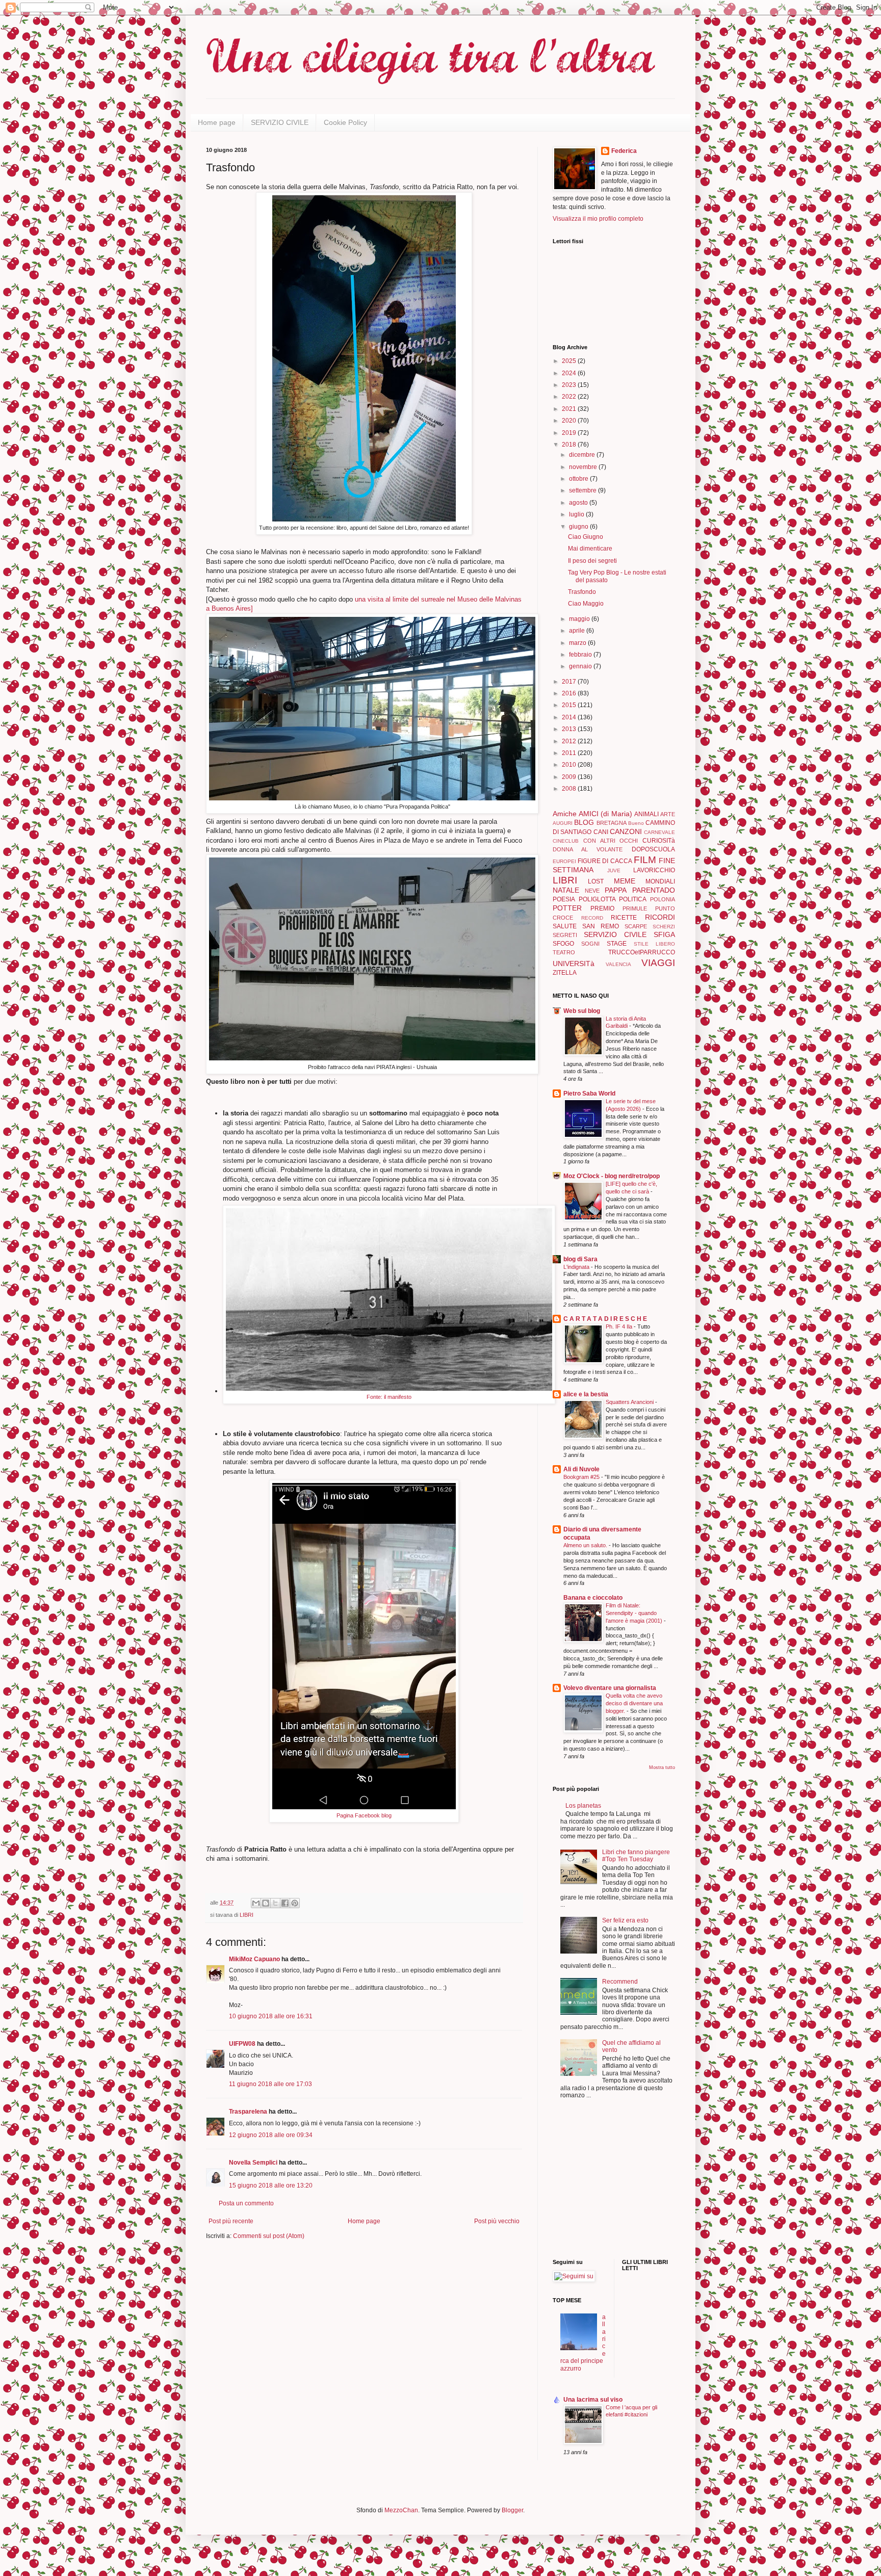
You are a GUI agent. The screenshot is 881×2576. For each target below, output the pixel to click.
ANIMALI (646, 814)
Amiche (565, 814)
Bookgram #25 (582, 1477)
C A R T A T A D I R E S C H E (605, 1319)
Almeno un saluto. (586, 1545)
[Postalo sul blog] (266, 1903)
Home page (217, 122)
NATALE (566, 890)
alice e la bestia (586, 1394)
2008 (570, 789)
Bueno (636, 823)
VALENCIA (618, 964)
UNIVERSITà (574, 964)
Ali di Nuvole (581, 1469)
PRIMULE (635, 908)
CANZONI (626, 831)
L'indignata (577, 1267)
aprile (578, 631)
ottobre (579, 479)
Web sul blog (582, 1011)
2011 (570, 753)
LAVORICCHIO (654, 870)
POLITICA (633, 899)
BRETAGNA (612, 823)
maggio (580, 619)
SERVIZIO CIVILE (280, 122)
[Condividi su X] (275, 1903)
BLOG (584, 822)
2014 (570, 717)
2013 (570, 729)
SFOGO (563, 944)
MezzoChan (400, 2510)
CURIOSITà (659, 841)
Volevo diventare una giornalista (610, 1688)
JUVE (614, 870)
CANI (601, 832)
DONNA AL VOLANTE (588, 849)
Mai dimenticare (590, 549)
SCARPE (636, 926)
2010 (570, 765)
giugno (579, 527)
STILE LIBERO (654, 944)
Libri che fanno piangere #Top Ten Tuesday (636, 1856)
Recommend (620, 1982)
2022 (570, 397)
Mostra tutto (662, 1767)
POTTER (567, 908)
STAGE (617, 944)
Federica (624, 151)
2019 (570, 433)
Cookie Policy (345, 122)
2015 (570, 705)
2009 (570, 777)
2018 (570, 445)
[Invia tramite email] (256, 1903)
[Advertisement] (583, 2180)
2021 (570, 409)
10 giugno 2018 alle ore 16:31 (271, 2016)
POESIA (564, 899)
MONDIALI (660, 881)
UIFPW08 (242, 2044)
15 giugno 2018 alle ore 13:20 (271, 2185)
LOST (596, 881)
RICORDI (660, 917)
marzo (578, 643)
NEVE (592, 891)
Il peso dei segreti (592, 561)
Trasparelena (248, 2112)
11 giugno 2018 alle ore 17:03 (270, 2084)
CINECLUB (566, 841)
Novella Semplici (253, 2163)
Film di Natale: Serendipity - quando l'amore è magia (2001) (635, 1613)
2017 (570, 682)
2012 (570, 741)
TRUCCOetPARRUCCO (642, 952)
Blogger (512, 2510)
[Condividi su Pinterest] (295, 1903)
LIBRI (247, 1915)
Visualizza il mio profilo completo (598, 219)
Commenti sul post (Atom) (269, 2236)
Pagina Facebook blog (364, 1815)
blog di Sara (580, 1259)
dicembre (583, 455)
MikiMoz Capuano (254, 1959)
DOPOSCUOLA (653, 849)
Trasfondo (582, 592)
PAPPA (616, 890)
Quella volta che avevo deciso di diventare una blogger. (634, 1703)
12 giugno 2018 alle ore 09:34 (271, 2135)
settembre (584, 490)
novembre (584, 467)
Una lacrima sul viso (593, 2400)
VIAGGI (658, 963)
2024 (570, 373)
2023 (570, 385)
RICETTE (624, 918)
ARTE (668, 814)
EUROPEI (564, 861)
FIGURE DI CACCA (605, 861)
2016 (570, 693)
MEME (625, 881)
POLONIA (663, 899)
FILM (645, 860)
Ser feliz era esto (625, 1920)
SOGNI (590, 944)
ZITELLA (565, 973)
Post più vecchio (497, 2221)
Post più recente (231, 2221)
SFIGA (664, 934)
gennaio (581, 666)
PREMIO (602, 908)
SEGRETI (565, 935)
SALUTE (565, 926)
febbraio (581, 655)
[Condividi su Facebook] (285, 1903)
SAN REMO (601, 926)
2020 (570, 421)
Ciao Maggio (586, 604)
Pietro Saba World (589, 1094)
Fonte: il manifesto (389, 1397)
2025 (570, 361)
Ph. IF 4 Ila (620, 1326)
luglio (577, 514)
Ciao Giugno (586, 537)
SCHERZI (664, 927)
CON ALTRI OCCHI (611, 841)
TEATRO (564, 952)
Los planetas (583, 1806)
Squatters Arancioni (630, 1402)
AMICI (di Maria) (605, 814)
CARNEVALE (659, 832)
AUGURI (563, 823)
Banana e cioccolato (593, 1598)
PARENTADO (654, 890)
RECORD (592, 918)
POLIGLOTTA (597, 899)
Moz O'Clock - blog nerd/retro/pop (612, 1176)
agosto (579, 503)
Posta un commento (246, 2203)
